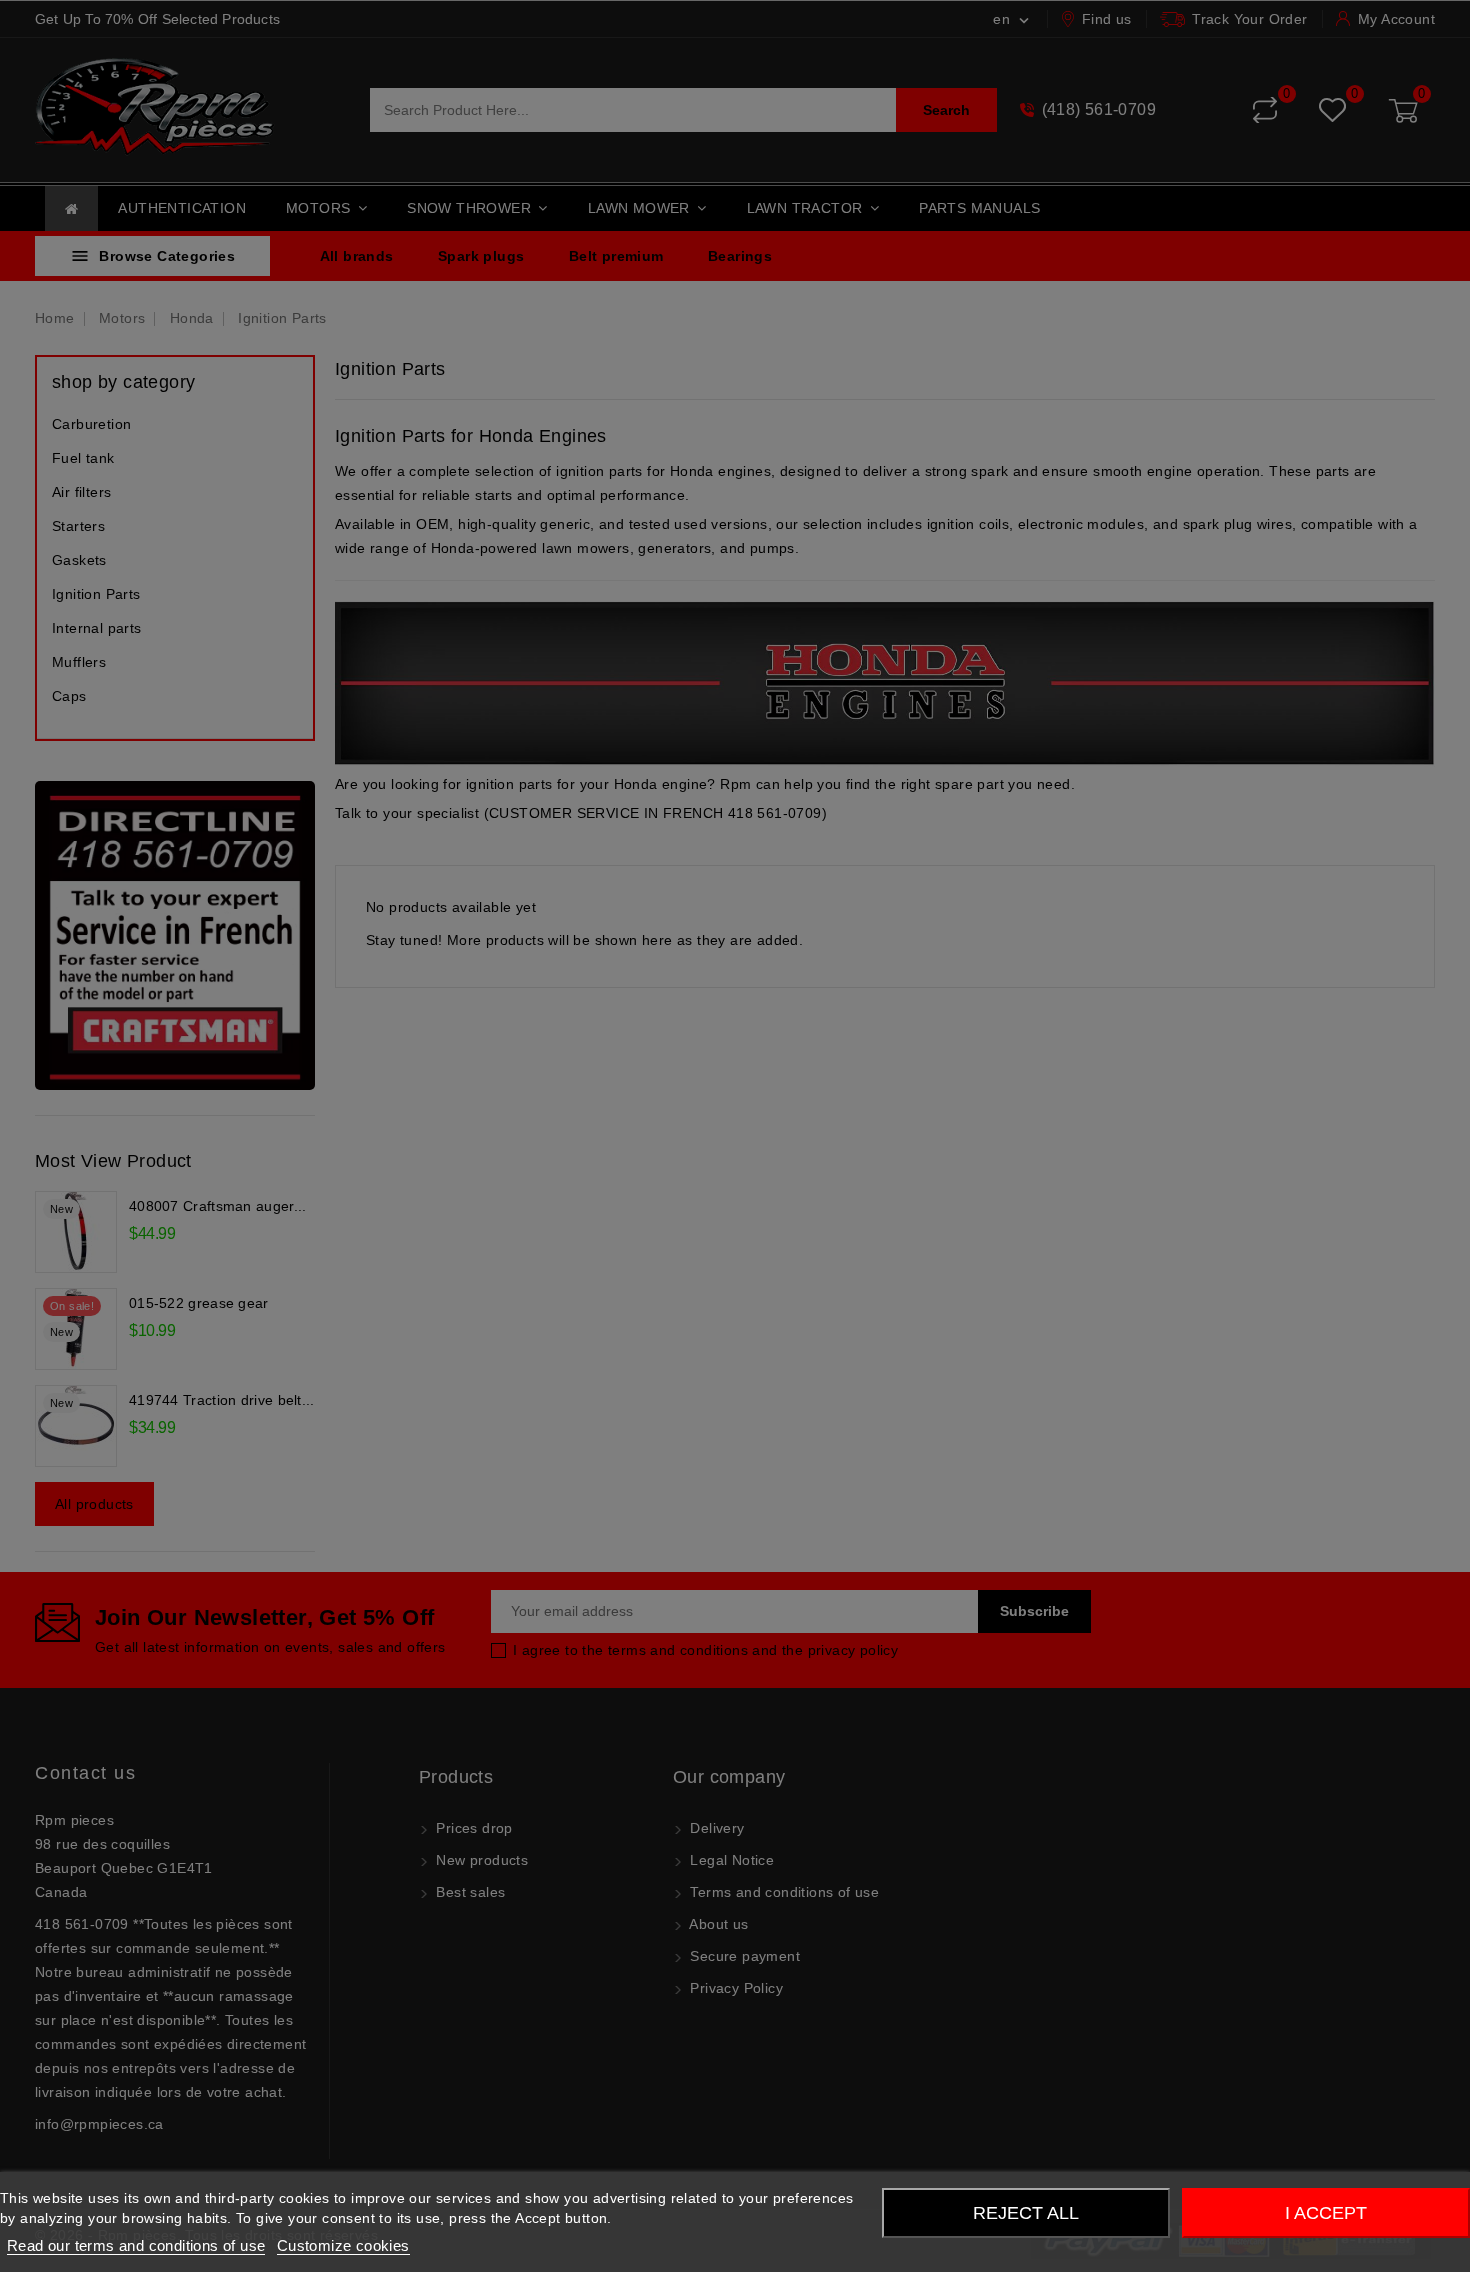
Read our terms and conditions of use (136, 2245)
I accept (1326, 2213)
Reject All (1026, 2213)
